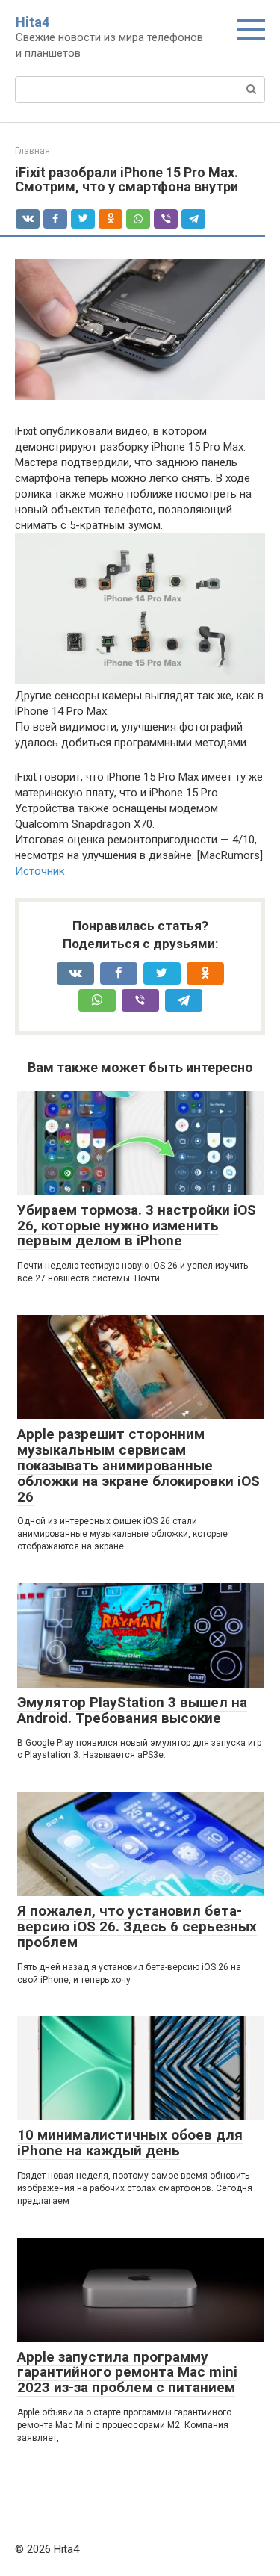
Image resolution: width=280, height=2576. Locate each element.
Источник (40, 871)
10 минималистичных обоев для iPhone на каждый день (130, 2143)
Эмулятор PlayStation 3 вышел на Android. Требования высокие (132, 1710)
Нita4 (32, 22)
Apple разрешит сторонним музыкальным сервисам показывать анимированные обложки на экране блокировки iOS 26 (139, 1465)
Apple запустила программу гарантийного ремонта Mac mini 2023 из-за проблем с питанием (127, 2372)
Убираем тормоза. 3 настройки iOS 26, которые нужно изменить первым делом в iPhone (137, 1226)
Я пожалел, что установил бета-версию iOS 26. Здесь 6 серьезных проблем (137, 1926)
